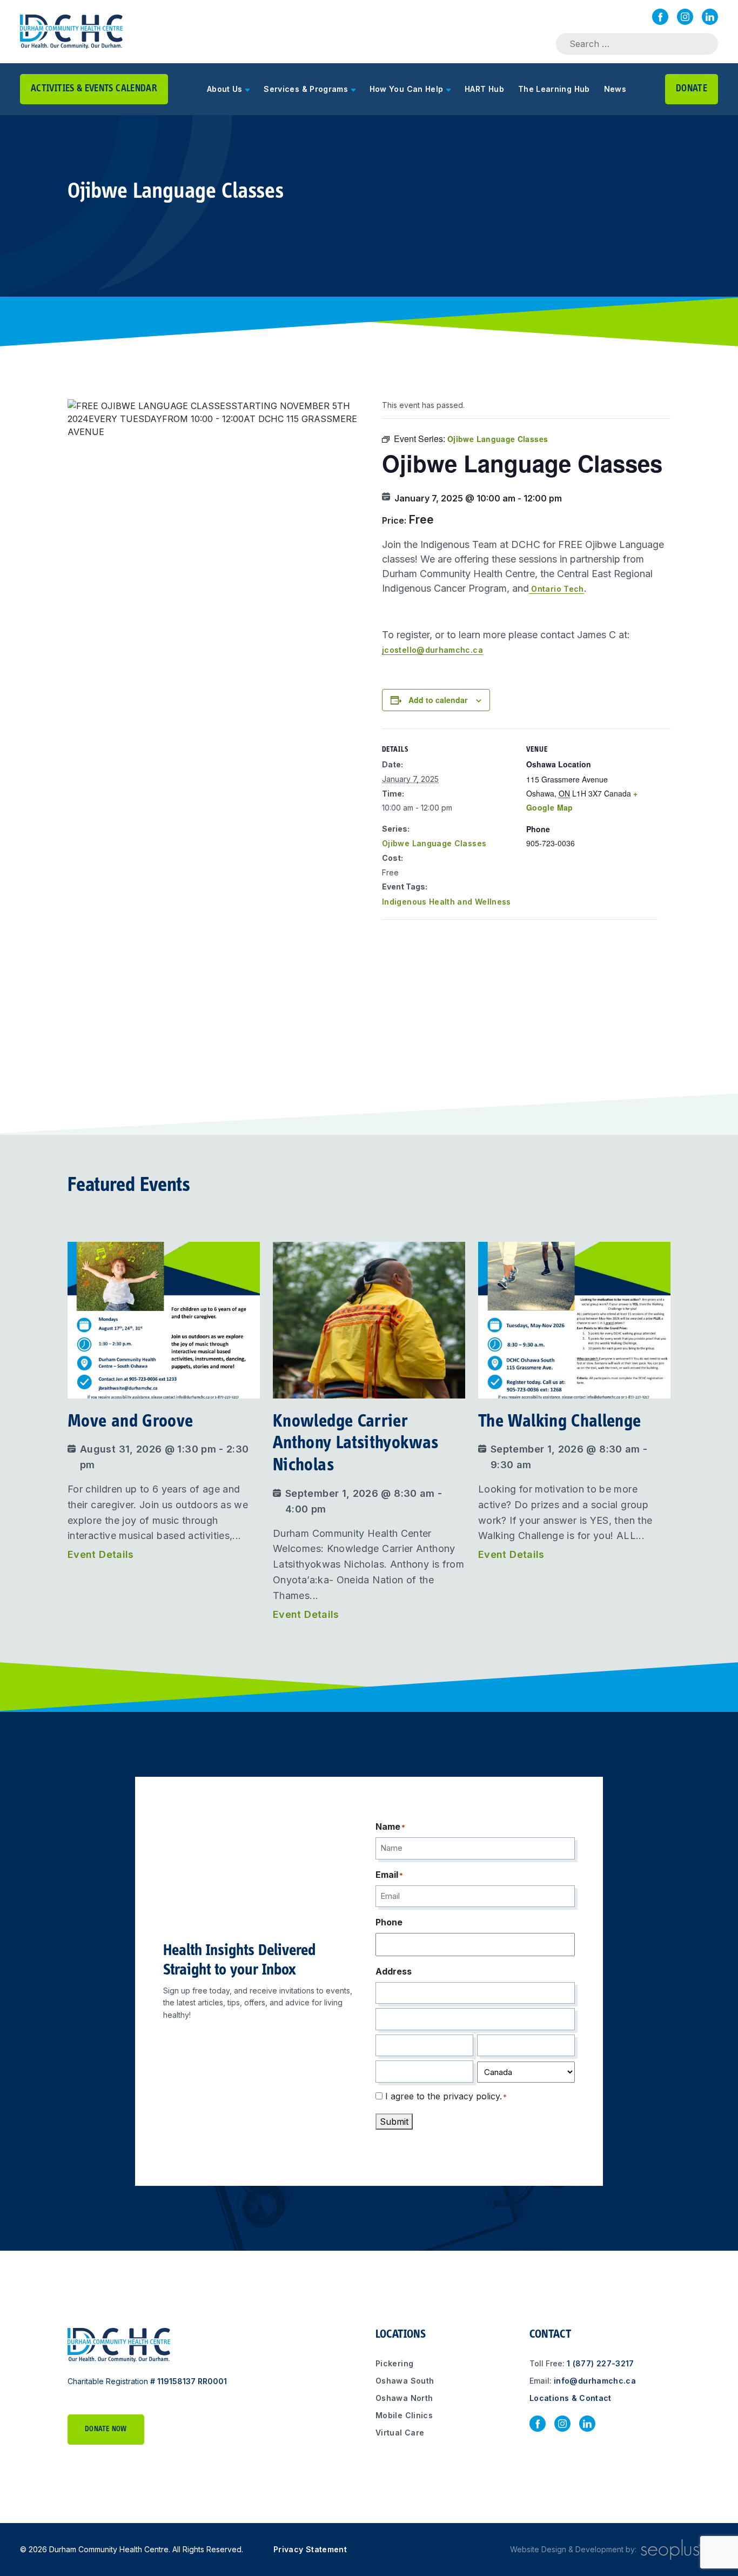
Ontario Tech (556, 589)
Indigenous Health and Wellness (447, 902)
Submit (394, 2121)
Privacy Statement (310, 2549)
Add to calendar (438, 700)
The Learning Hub (554, 89)
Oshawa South (405, 2381)
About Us (225, 89)
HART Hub (484, 89)
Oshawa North (404, 2398)
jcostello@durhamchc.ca (432, 650)
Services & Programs (306, 89)
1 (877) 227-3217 (601, 2364)
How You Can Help (407, 89)
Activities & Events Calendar (94, 89)
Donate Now (106, 2430)
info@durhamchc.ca (595, 2381)
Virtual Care (400, 2433)
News (615, 89)
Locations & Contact (571, 2398)
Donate (692, 89)
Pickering (394, 2364)
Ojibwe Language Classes (434, 843)
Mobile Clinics (404, 2416)
